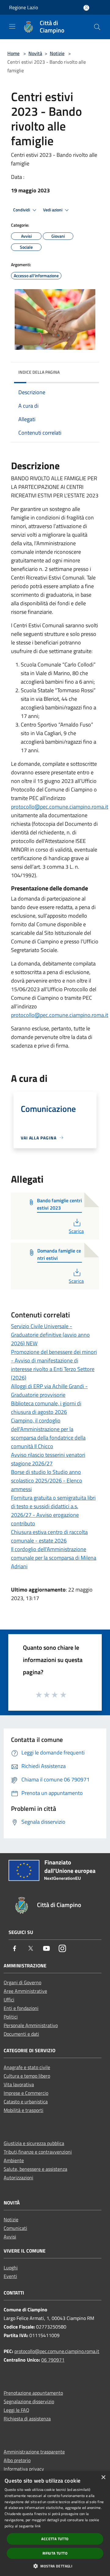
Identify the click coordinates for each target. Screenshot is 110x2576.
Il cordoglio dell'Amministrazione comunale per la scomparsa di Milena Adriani (54, 1558)
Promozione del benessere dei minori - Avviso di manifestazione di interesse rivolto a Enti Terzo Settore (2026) (54, 1365)
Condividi (22, 210)
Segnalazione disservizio (29, 2401)
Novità (35, 53)
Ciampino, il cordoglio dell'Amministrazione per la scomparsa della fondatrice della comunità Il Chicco (48, 1433)
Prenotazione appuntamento (33, 2393)
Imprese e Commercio (26, 2093)
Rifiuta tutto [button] (55, 2553)
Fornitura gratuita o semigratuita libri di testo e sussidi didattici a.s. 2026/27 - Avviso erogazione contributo (53, 1511)
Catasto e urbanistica (26, 2102)
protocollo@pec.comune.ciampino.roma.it (60, 807)
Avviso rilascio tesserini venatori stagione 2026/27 (48, 1459)
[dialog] (55, 2523)
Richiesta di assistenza (27, 2419)
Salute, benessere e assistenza (35, 2169)
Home (13, 53)
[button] (55, 2566)
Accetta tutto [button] (55, 2539)
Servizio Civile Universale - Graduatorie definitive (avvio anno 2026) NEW (50, 1335)
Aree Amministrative (25, 1991)
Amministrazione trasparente (34, 2452)
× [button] (103, 2478)
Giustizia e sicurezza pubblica (34, 2143)
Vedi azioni (53, 210)
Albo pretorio (17, 2460)
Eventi (10, 2276)
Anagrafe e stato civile (27, 2067)
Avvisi (10, 2237)
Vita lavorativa (19, 2084)
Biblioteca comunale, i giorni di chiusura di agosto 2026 (46, 1408)
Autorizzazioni (18, 2178)
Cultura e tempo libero (27, 2076)
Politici (11, 2017)
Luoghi (11, 2268)
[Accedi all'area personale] (86, 8)
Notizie (57, 53)
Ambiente (14, 2160)
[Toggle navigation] (12, 26)
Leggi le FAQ (16, 2410)
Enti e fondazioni (21, 2008)
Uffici (9, 2000)
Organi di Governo (22, 1982)
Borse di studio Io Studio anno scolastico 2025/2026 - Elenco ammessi (47, 1481)
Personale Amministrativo (31, 2025)
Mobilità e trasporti (24, 2110)
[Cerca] (97, 27)
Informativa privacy (24, 2469)
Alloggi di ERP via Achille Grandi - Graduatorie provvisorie (49, 1390)
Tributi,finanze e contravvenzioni (38, 2152)
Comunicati (15, 2228)
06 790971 (53, 2360)
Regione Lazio (24, 7)
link (38, 2526)
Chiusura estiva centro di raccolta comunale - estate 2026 (49, 1536)
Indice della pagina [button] (39, 372)
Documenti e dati (21, 2034)
